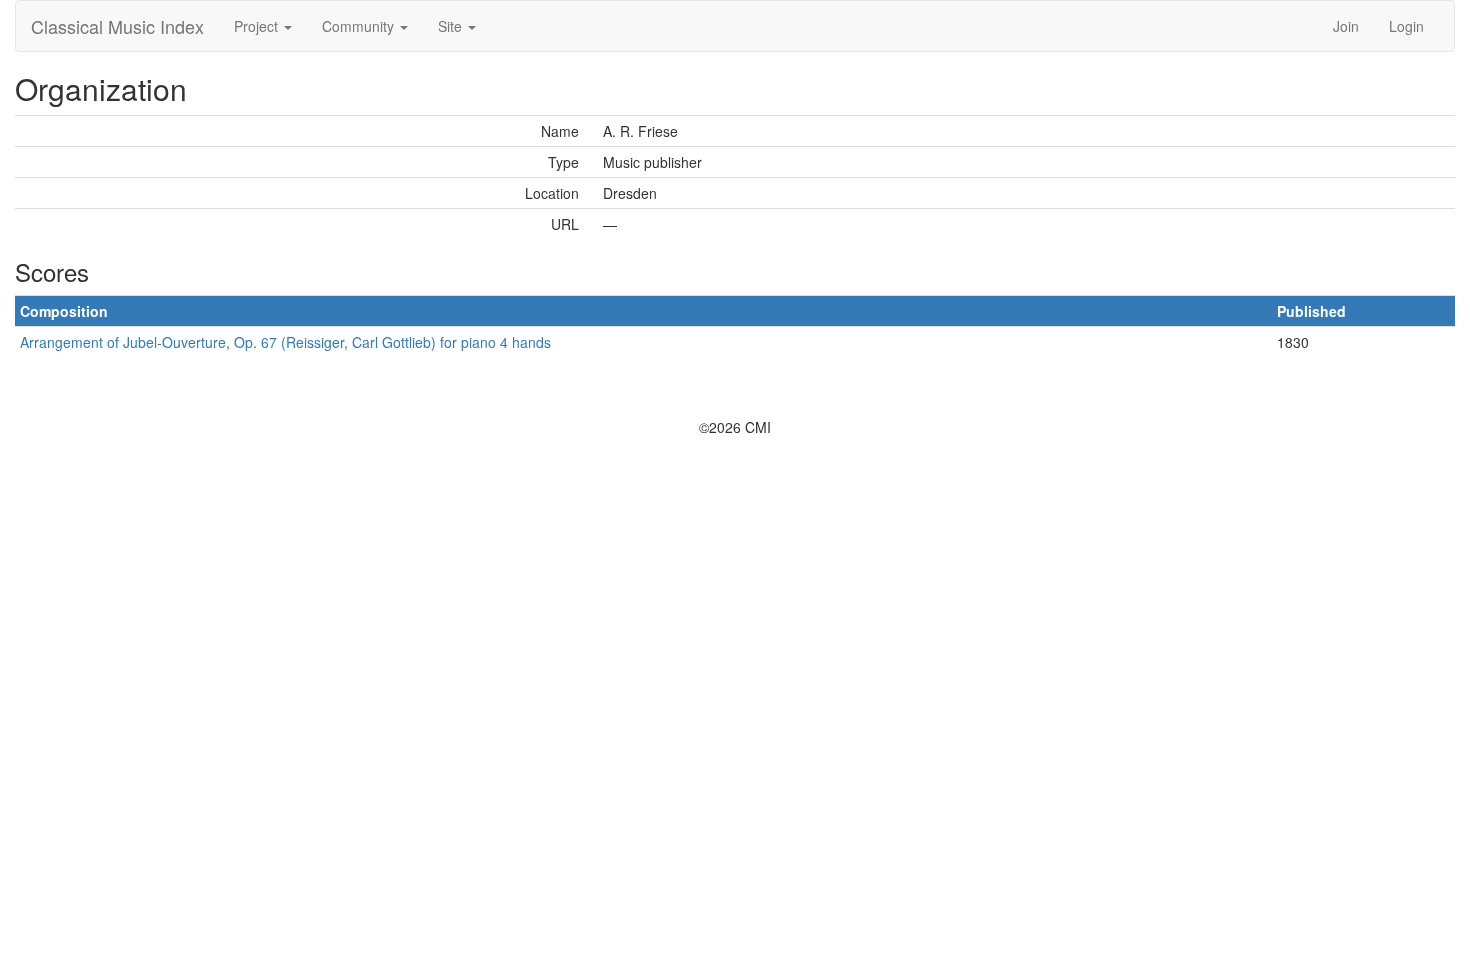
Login (1406, 26)
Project (258, 26)
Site (452, 26)
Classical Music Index (117, 26)
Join (1346, 26)
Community (360, 26)
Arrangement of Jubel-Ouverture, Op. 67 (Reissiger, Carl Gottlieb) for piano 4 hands (285, 342)
